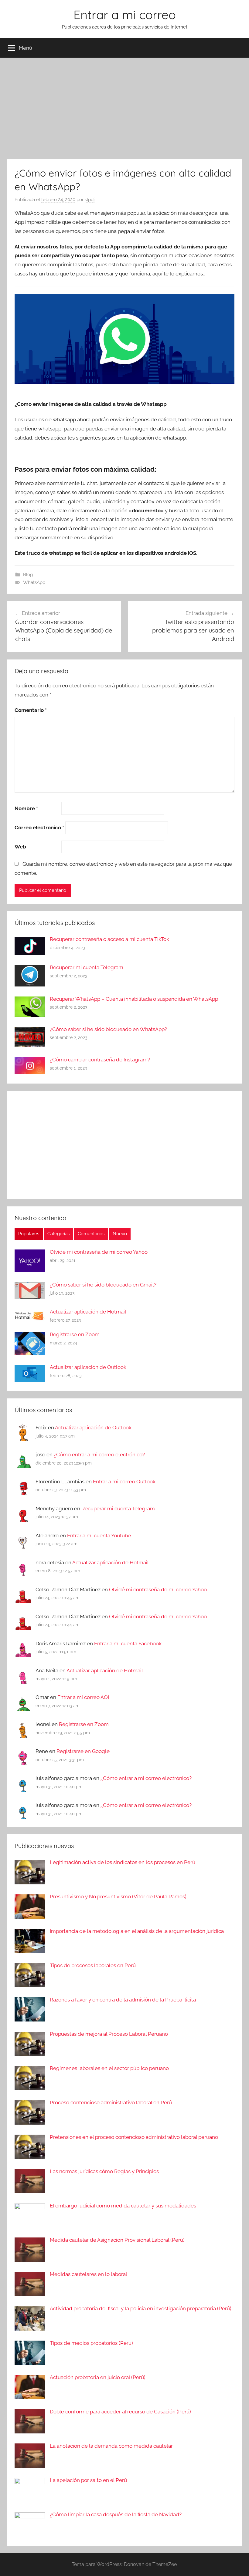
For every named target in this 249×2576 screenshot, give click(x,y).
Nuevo (120, 1234)
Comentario (31, 710)
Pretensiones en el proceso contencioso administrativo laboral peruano (134, 2137)
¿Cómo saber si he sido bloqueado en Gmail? (103, 1285)
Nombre (26, 808)
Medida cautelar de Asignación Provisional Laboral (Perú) (117, 2240)
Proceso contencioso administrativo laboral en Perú (111, 2102)
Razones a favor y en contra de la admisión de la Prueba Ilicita (123, 2000)
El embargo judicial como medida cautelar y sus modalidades (123, 2206)
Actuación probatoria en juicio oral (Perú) (98, 2377)
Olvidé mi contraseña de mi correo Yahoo (99, 1252)
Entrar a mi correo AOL (84, 1697)
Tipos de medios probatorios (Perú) (91, 2343)
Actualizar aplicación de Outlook (88, 1367)
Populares (29, 1234)
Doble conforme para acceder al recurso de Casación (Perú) (120, 2412)
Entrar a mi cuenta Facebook (128, 1644)
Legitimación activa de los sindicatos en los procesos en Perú (123, 1862)
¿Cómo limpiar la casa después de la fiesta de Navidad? (116, 2514)
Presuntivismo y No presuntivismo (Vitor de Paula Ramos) (118, 1897)
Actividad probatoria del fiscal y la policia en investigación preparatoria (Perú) (141, 2308)
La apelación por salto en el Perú (88, 2480)
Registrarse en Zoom (75, 1334)
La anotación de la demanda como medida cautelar (111, 2446)
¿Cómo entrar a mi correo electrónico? (99, 1455)
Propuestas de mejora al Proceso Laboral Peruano (109, 2034)
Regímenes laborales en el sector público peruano (109, 2068)
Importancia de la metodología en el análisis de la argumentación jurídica (137, 1931)
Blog (28, 575)
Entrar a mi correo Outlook (124, 1482)
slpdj (90, 200)
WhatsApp (34, 582)
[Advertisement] (124, 107)
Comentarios (91, 1234)
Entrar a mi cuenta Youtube (99, 1536)
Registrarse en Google (83, 1751)
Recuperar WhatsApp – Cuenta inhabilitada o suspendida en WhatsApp (134, 999)
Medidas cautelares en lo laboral (89, 2274)
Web (20, 847)
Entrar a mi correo (125, 15)
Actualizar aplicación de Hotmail (88, 1312)
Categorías (58, 1234)
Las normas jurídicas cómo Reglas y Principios (104, 2171)
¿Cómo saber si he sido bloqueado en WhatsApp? (108, 1029)
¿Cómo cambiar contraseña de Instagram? (100, 1060)
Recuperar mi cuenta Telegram (87, 967)
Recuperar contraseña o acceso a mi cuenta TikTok (109, 939)
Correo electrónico (39, 828)
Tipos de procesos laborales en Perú (93, 1965)
